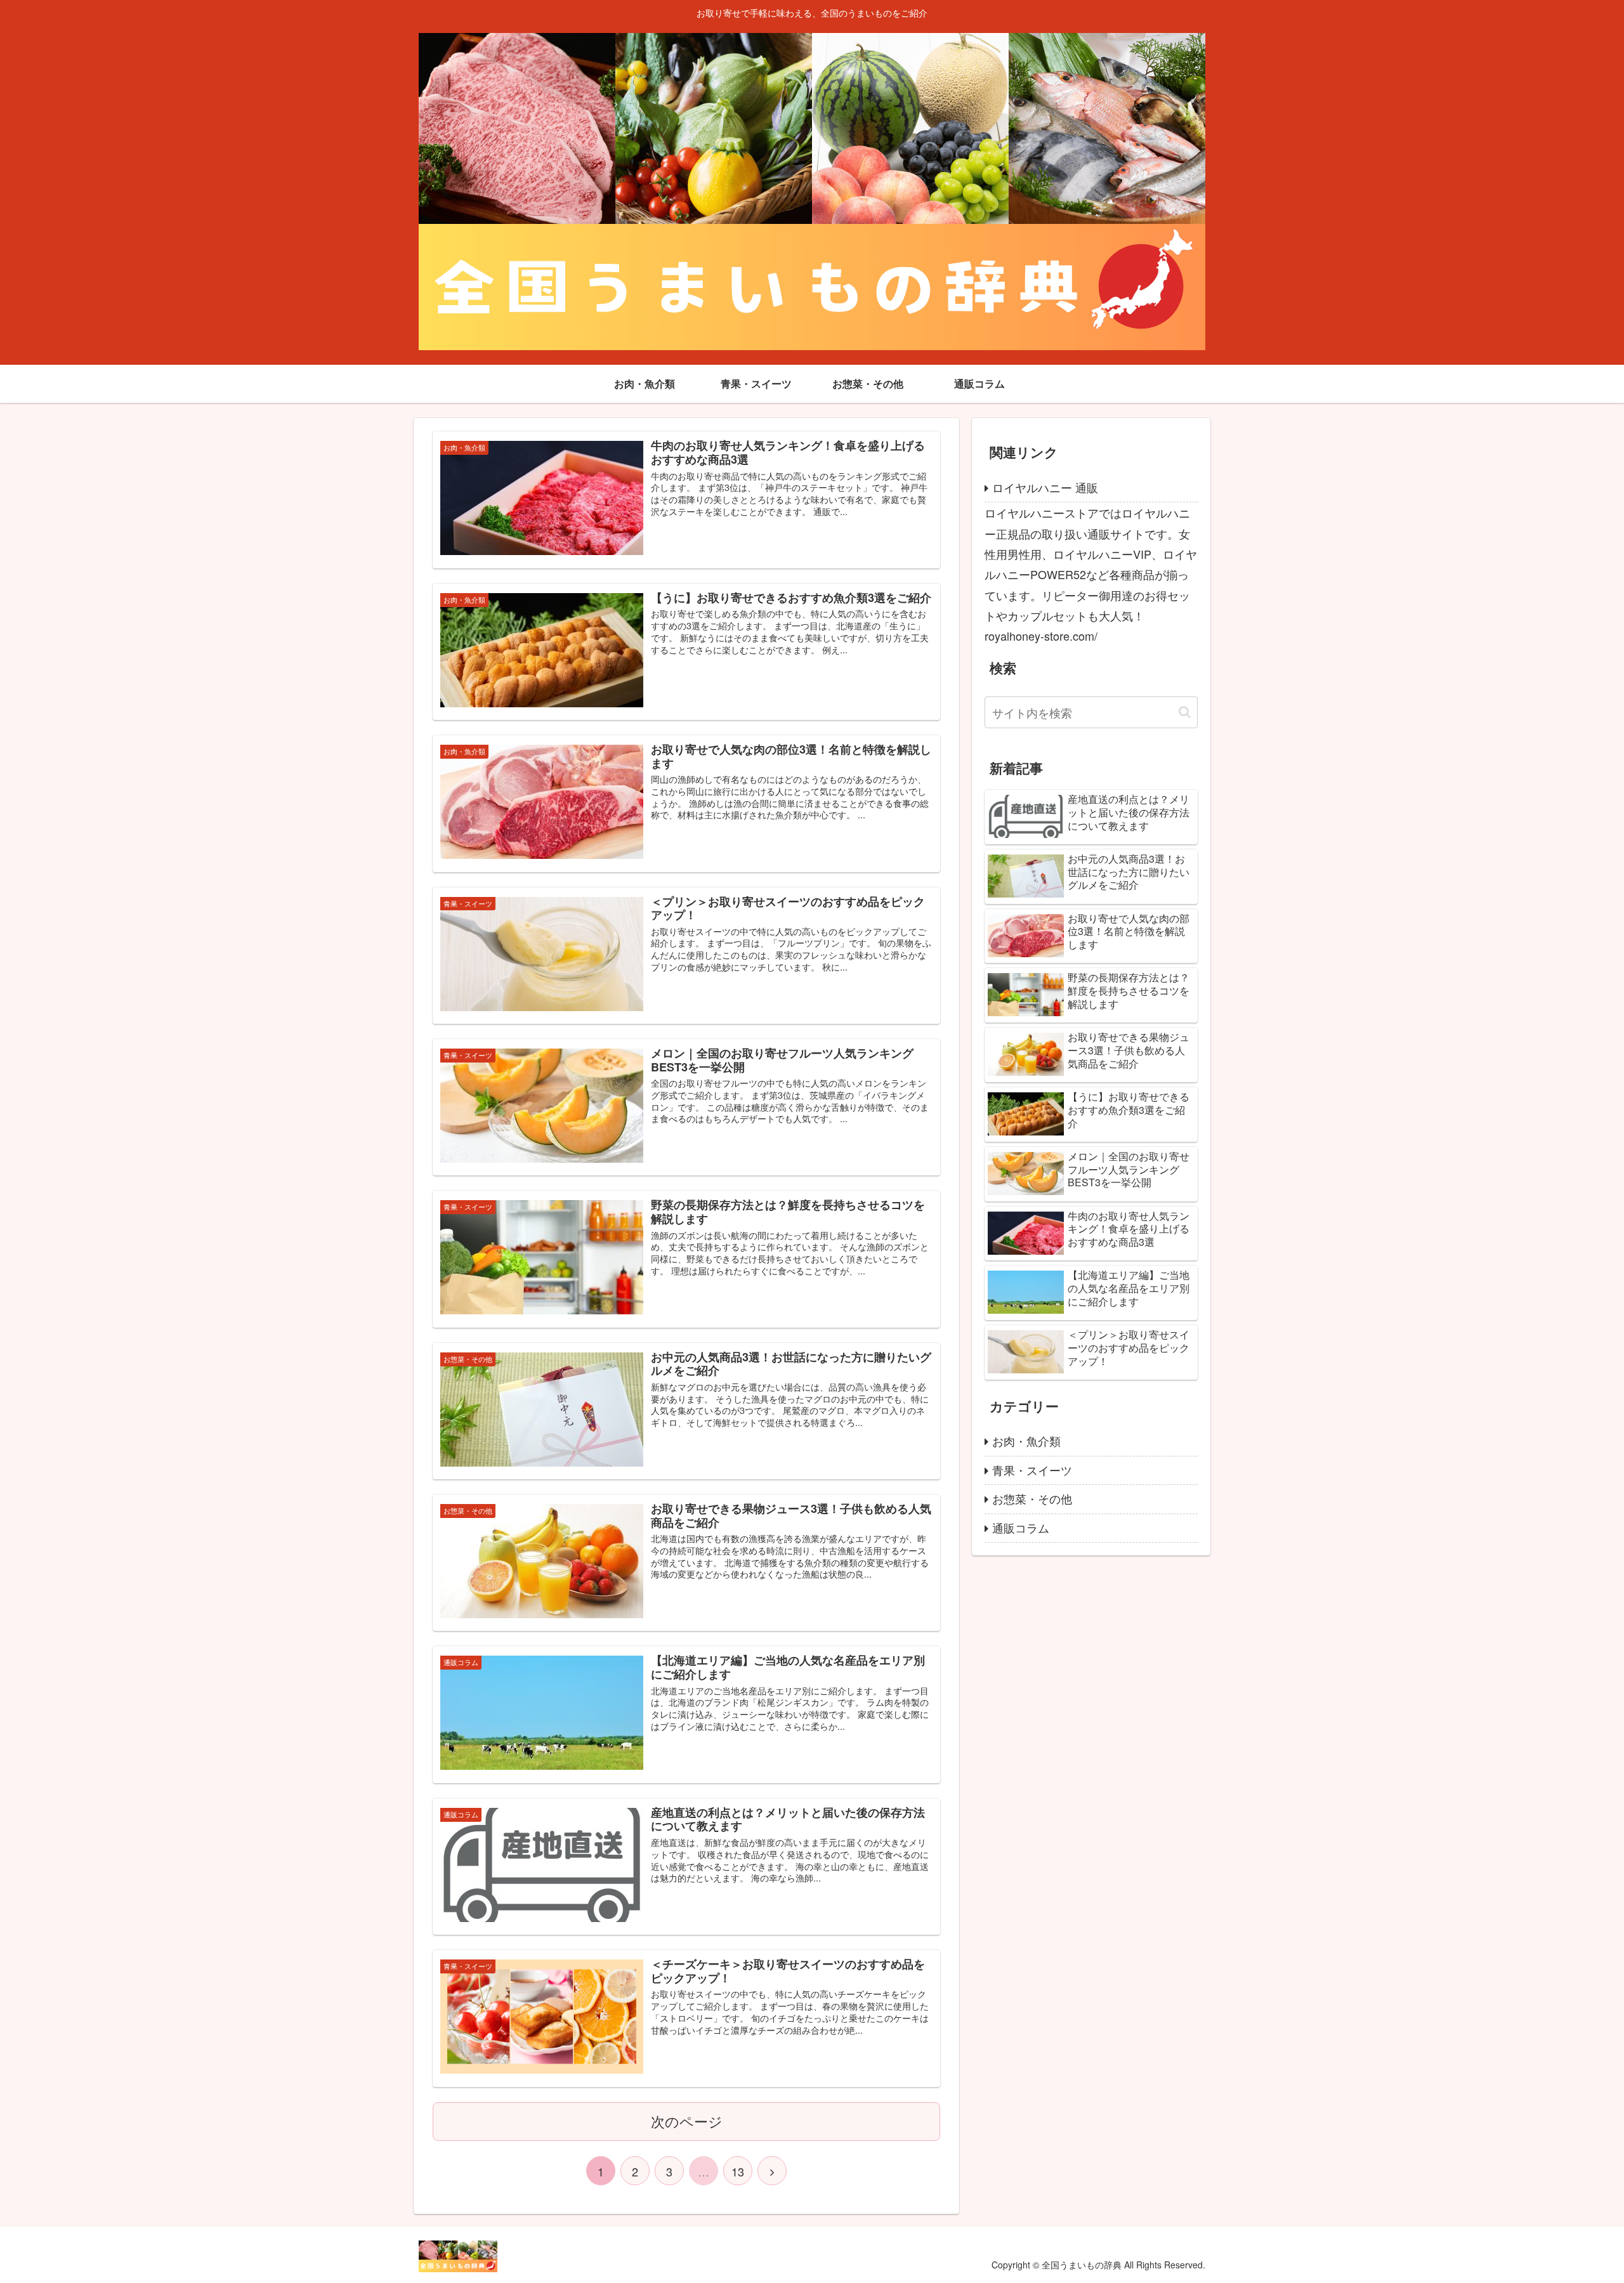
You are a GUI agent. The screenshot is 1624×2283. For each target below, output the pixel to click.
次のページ (687, 2121)
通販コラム (1021, 1527)
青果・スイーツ (1032, 1470)
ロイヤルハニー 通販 (1045, 487)
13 (738, 2171)
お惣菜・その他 (1032, 1498)
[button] (1185, 712)
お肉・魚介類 (1026, 1441)
